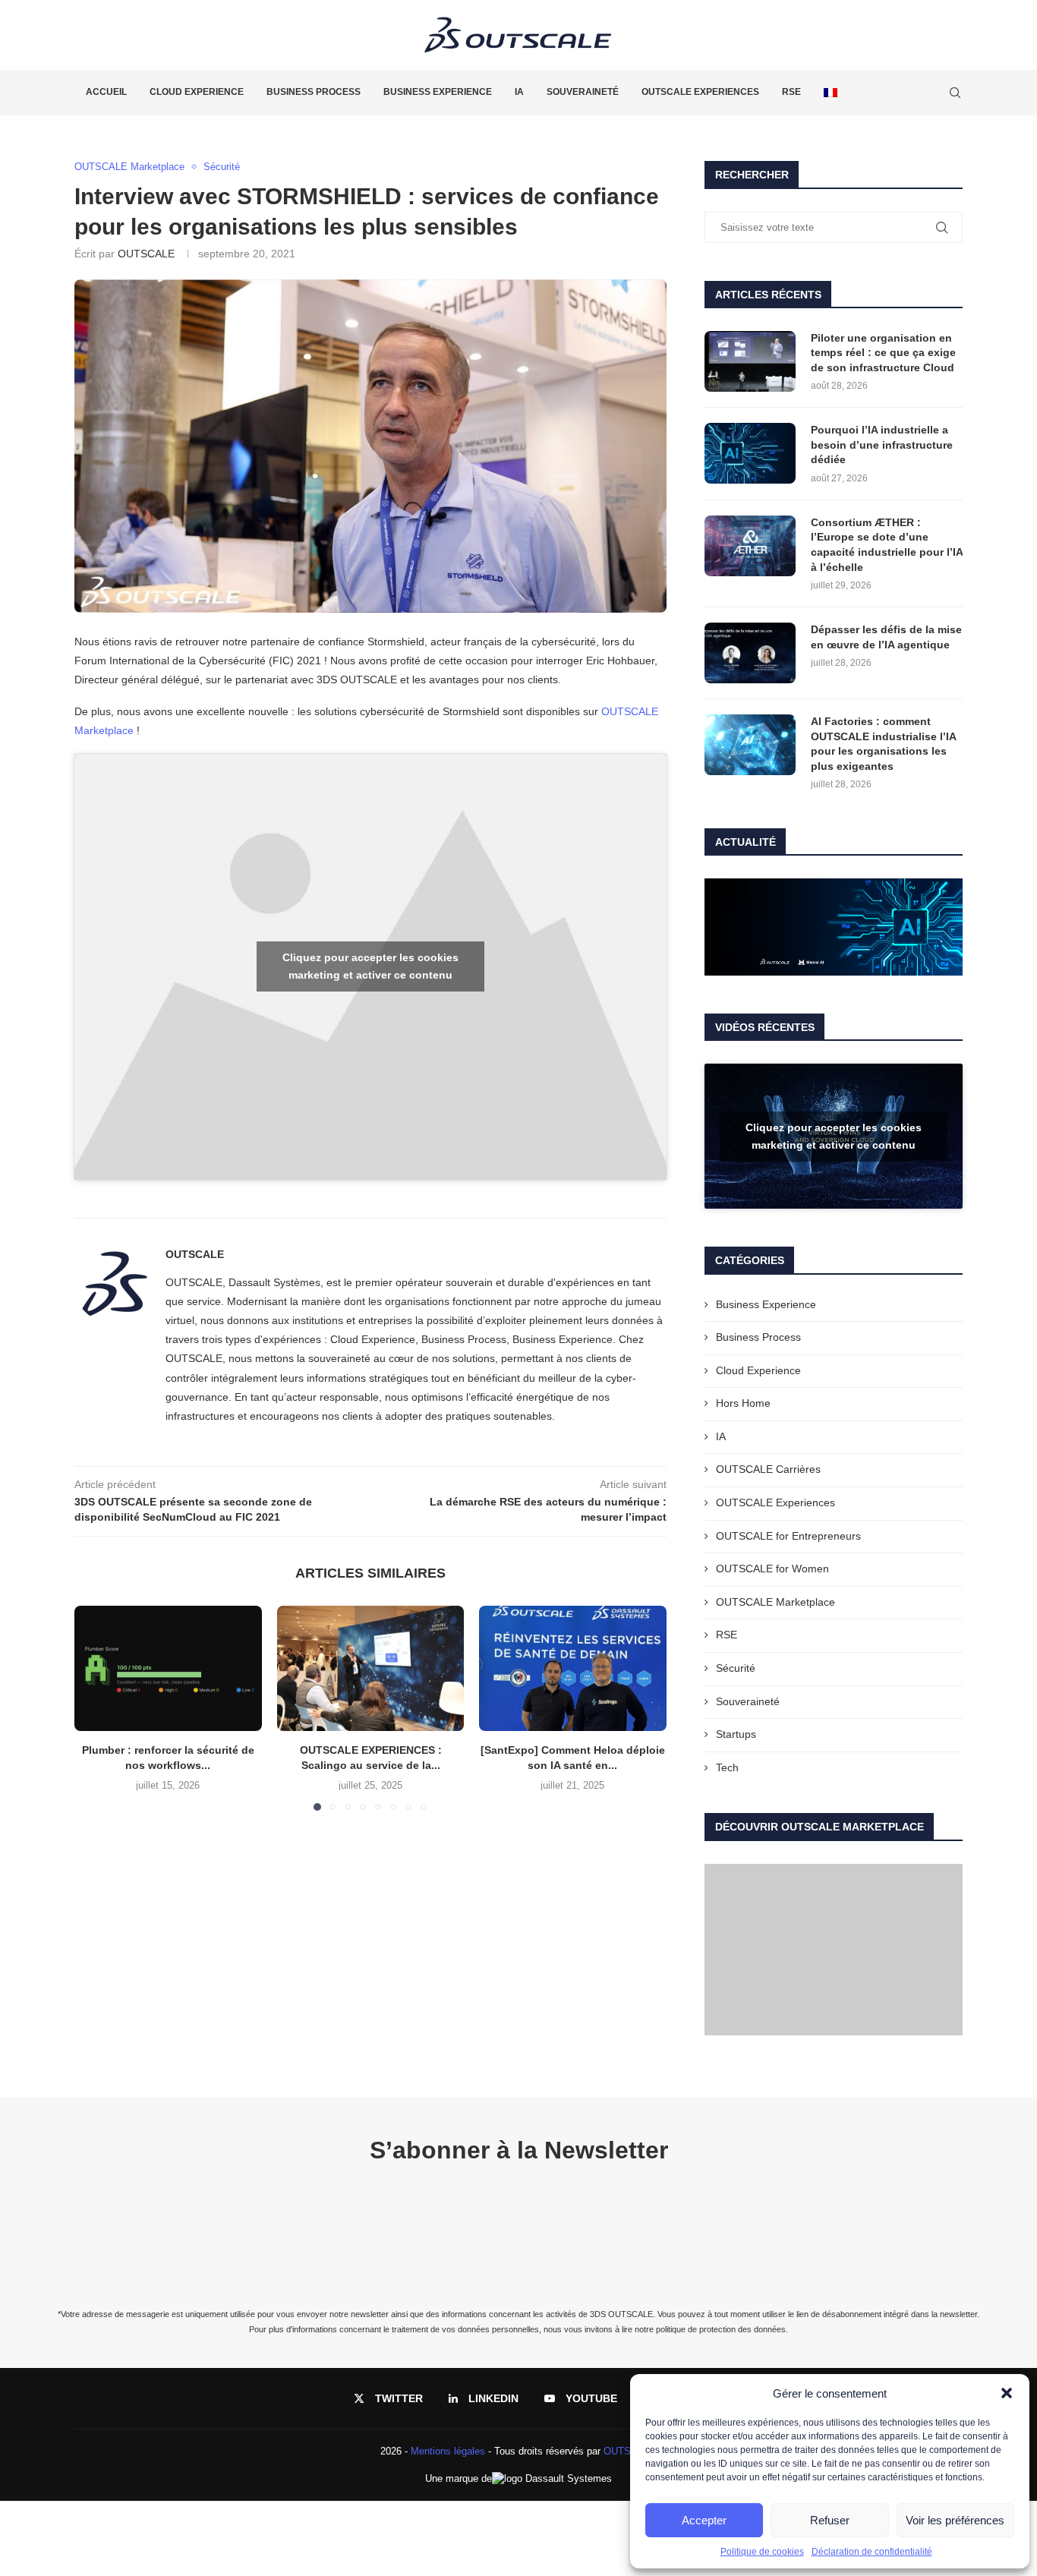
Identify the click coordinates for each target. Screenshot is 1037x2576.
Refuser (830, 2520)
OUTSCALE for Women (772, 1569)
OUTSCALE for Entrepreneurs (788, 1536)
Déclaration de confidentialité (872, 2552)
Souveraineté (583, 92)
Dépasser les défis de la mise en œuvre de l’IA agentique (886, 637)
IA (519, 92)
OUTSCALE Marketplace (775, 1602)
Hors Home (743, 1403)
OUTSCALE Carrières (768, 1469)
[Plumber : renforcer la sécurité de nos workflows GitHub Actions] (168, 1668)
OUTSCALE (146, 254)
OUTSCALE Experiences (700, 92)
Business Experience (438, 92)
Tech (727, 1767)
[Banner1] (834, 927)
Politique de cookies (762, 2552)
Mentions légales (448, 2451)
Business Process (314, 92)
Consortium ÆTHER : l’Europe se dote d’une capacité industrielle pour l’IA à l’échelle (887, 545)
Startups (736, 1734)
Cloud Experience (197, 92)
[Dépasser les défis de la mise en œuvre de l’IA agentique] (750, 653)
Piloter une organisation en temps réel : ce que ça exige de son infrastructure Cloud (883, 353)
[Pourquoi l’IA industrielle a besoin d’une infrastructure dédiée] (750, 453)
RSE (791, 92)
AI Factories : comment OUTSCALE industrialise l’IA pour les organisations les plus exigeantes (883, 744)
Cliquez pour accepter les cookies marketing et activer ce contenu (370, 966)
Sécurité (736, 1668)
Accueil (106, 92)
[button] (1007, 2393)
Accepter (704, 2520)
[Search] (955, 93)
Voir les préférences (955, 2520)
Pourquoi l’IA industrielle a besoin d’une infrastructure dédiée (882, 445)
